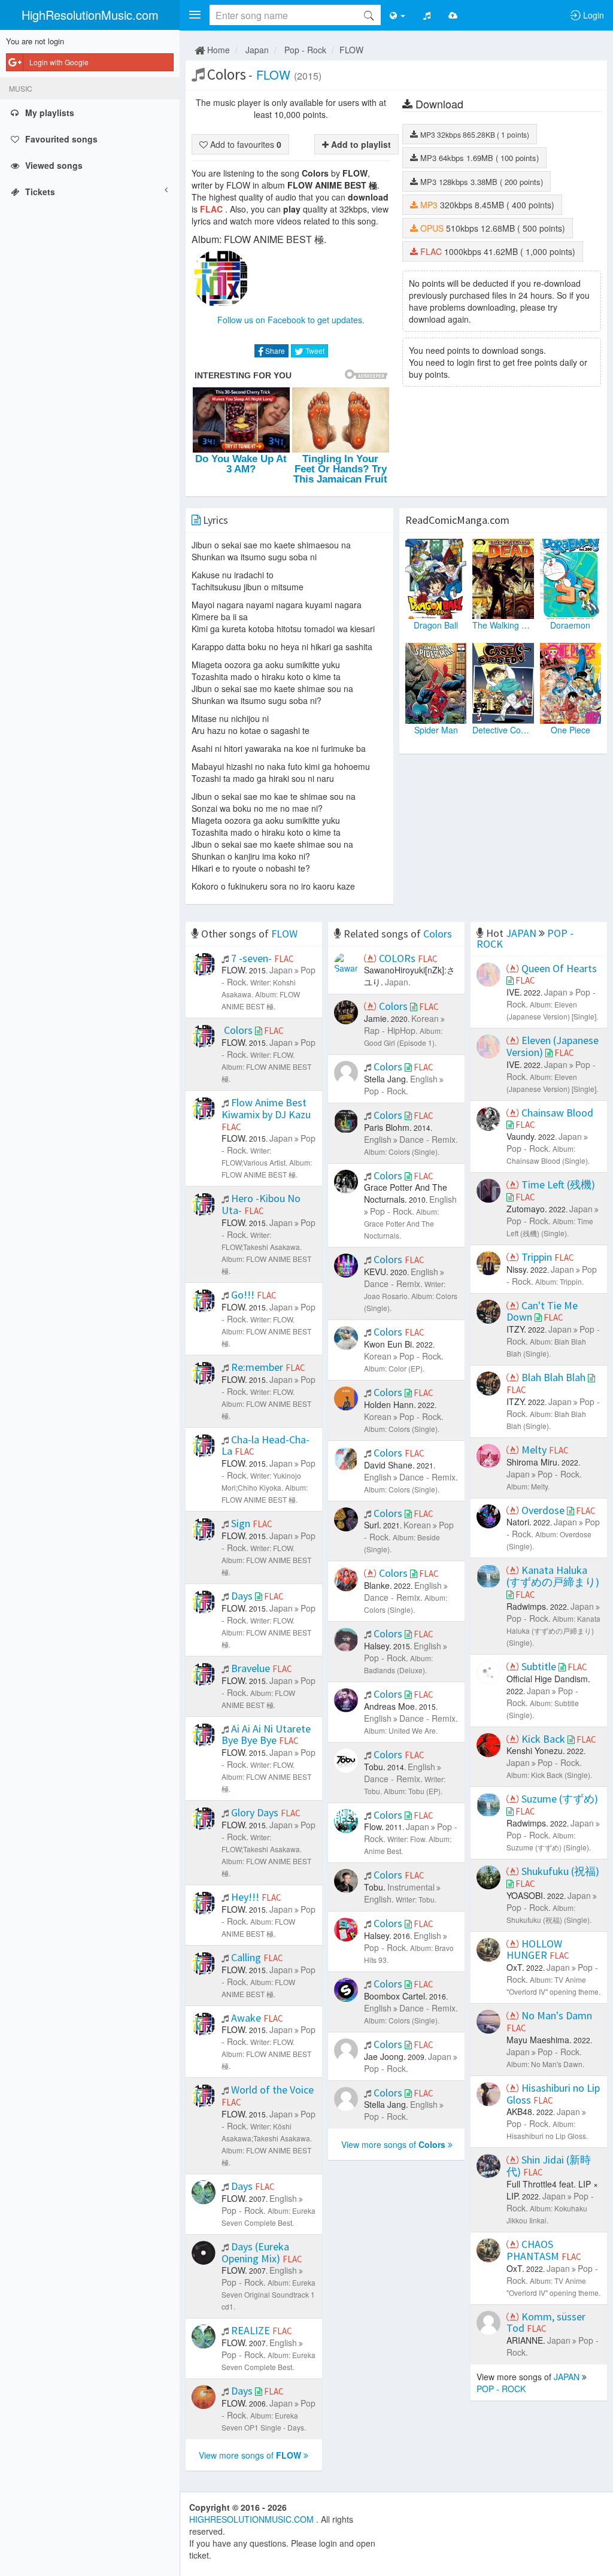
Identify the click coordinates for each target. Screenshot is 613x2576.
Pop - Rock (305, 50)
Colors (438, 934)
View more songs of (250, 2455)
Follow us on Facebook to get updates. (291, 320)
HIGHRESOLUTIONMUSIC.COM (253, 2519)
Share (274, 351)
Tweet (314, 351)
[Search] (369, 15)
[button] (195, 15)
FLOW (351, 50)
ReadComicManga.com (457, 520)
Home (217, 50)
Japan (257, 50)
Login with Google (59, 62)
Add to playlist (360, 144)
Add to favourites (245, 144)
